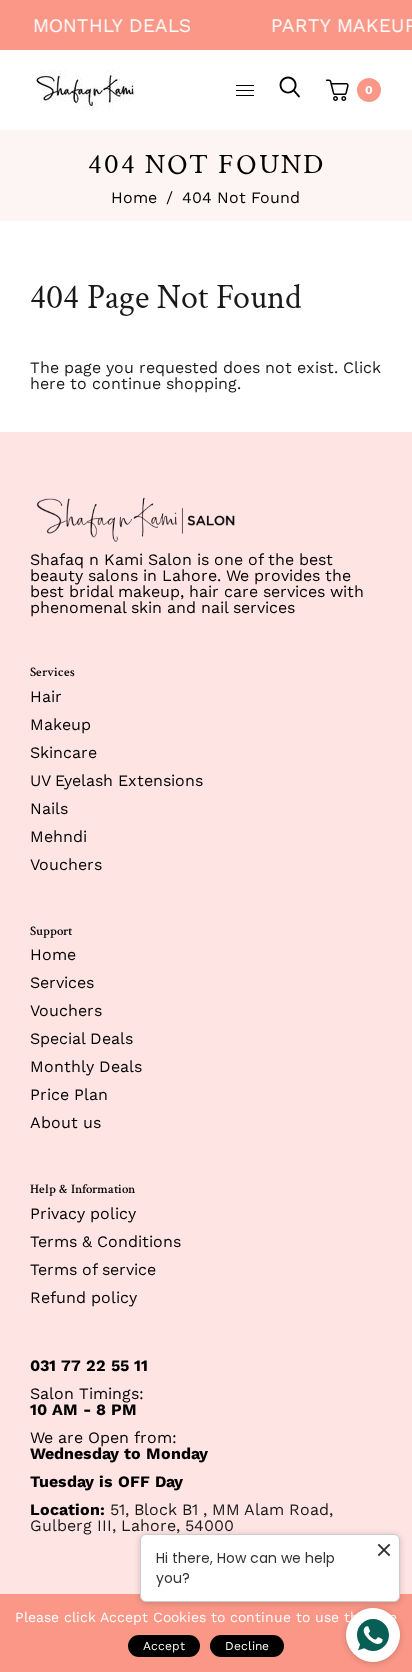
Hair (46, 696)
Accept (164, 1646)
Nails (49, 808)
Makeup (60, 724)
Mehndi (58, 836)
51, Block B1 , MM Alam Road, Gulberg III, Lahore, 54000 (181, 1517)
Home (134, 198)
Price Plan (69, 1094)
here (47, 383)
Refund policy (83, 1297)
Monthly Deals (107, 25)
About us (65, 1122)
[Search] (290, 90)
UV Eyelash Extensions (116, 780)
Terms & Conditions (105, 1241)
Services (62, 982)
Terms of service (93, 1269)
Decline (247, 1646)
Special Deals (81, 1038)
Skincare (63, 752)
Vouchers (66, 864)
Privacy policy (83, 1213)
